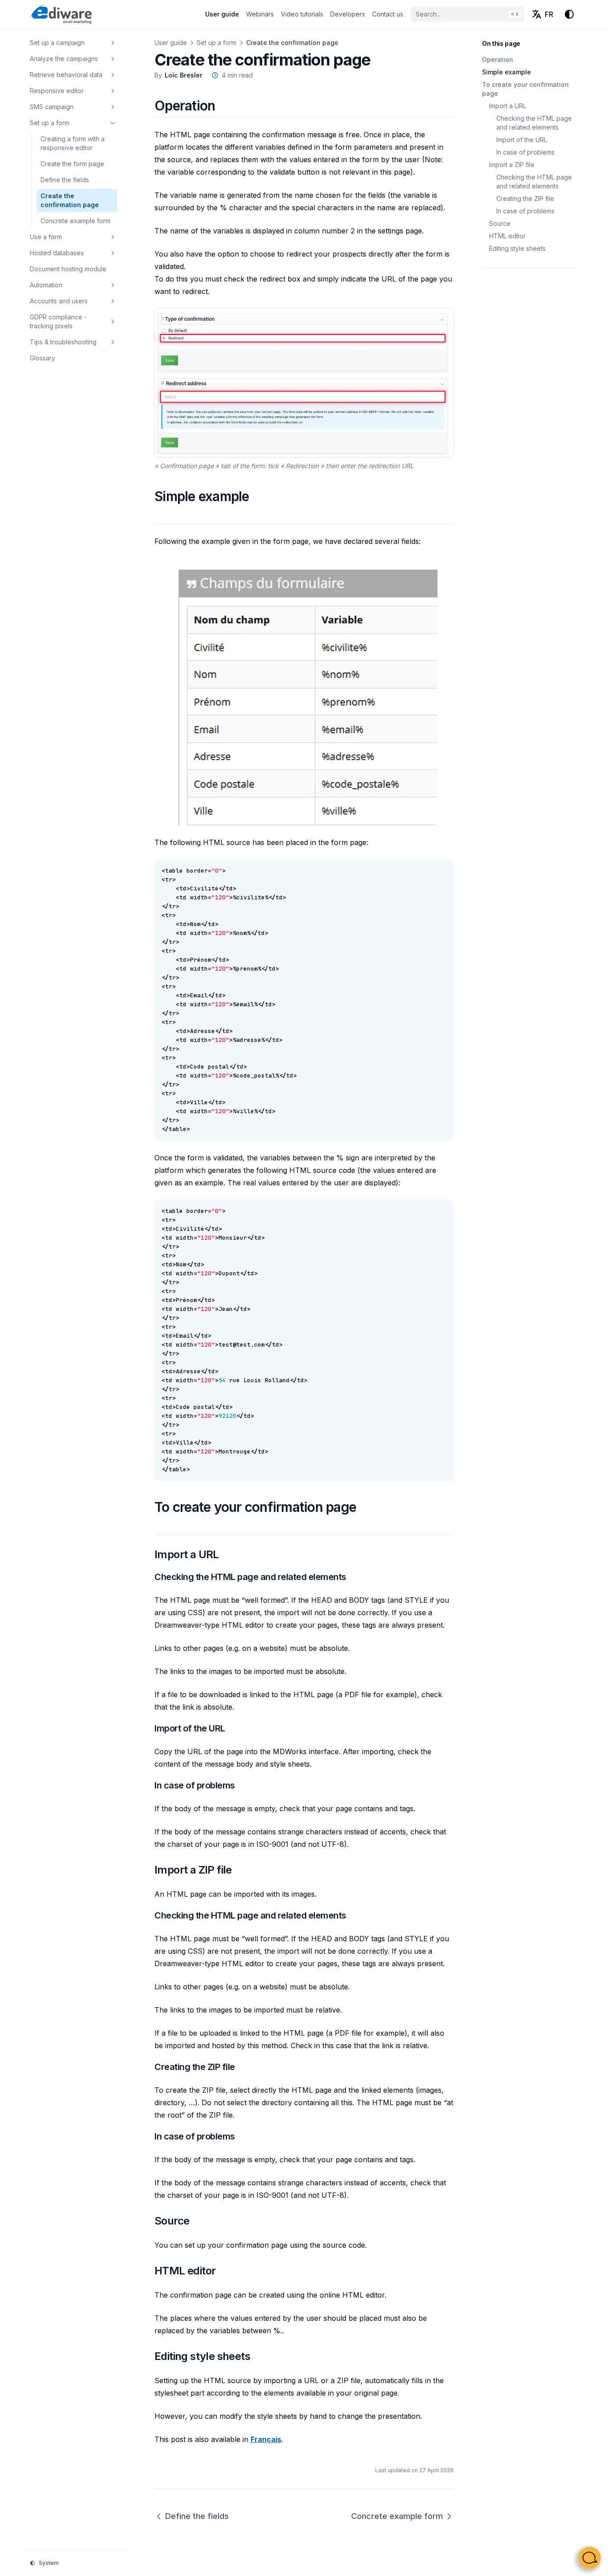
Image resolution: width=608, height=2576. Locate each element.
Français (266, 2439)
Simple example (507, 72)
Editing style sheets (517, 248)
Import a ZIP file (512, 165)
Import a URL (508, 106)
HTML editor (507, 236)
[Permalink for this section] (226, 106)
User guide (171, 43)
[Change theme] (569, 14)
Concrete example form (397, 2516)
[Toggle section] (113, 43)
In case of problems (525, 152)
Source (500, 223)
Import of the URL (522, 140)
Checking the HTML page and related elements (534, 123)
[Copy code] (442, 871)
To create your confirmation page (525, 89)
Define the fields (197, 2516)
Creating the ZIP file (525, 198)
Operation (498, 59)
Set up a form (217, 43)
